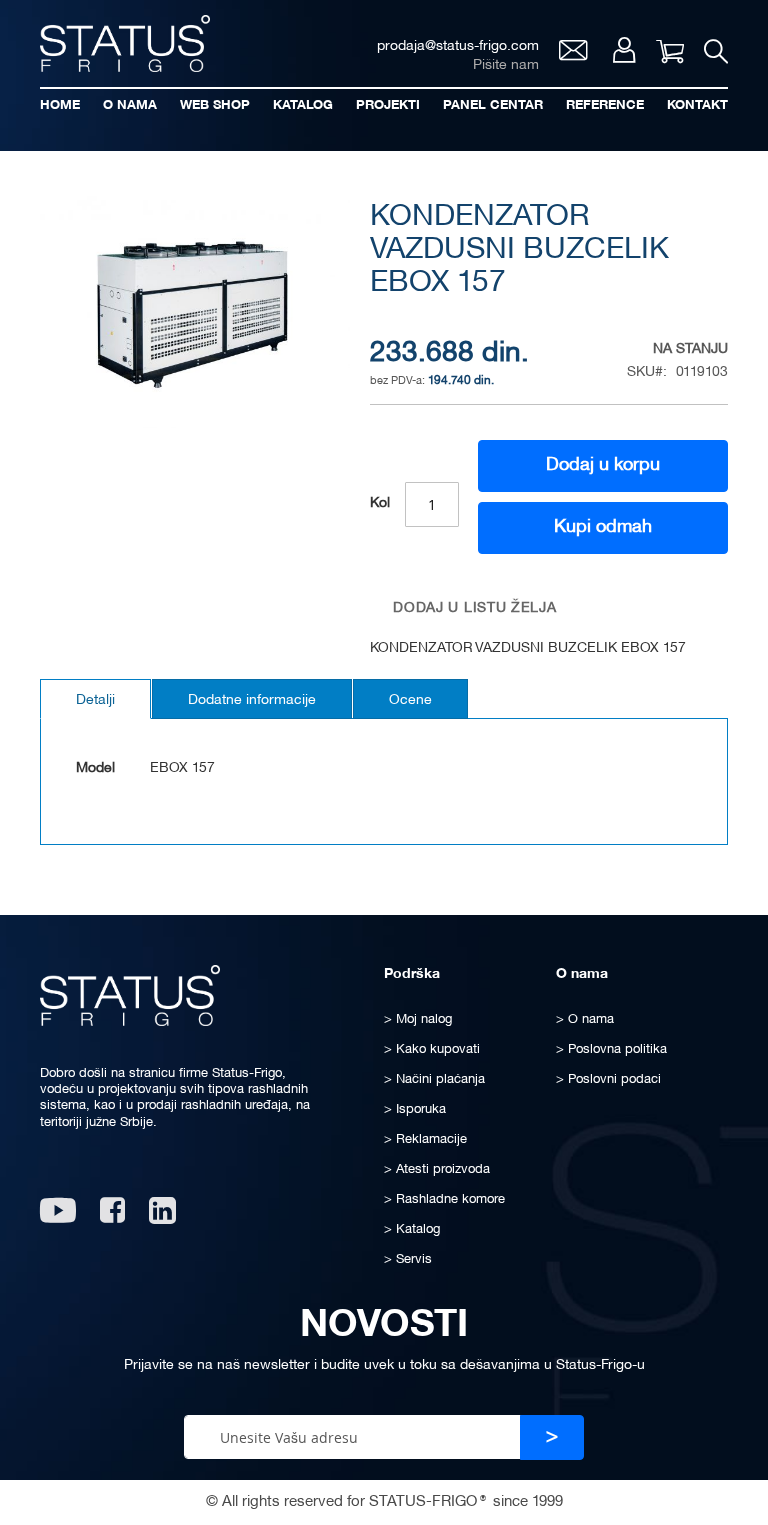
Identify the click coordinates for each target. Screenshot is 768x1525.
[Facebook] (112, 1217)
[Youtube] (58, 1217)
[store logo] (125, 43)
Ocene (410, 700)
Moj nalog (624, 50)
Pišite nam (506, 65)
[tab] (95, 699)
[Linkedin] (164, 1217)
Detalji (95, 700)
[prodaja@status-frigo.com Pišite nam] (573, 55)
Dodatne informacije (252, 700)
